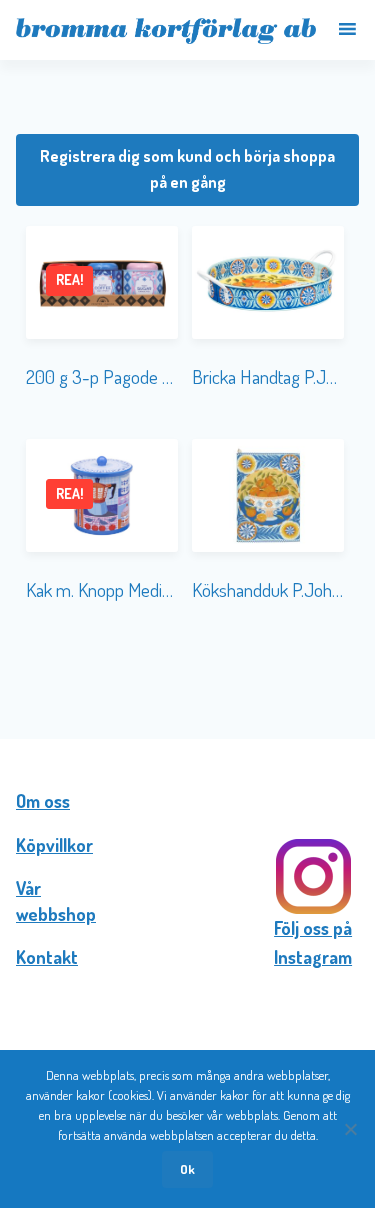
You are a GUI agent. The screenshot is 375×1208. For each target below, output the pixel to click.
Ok (187, 1169)
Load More (187, 675)
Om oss (43, 801)
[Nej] (350, 1129)
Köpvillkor (54, 845)
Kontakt (47, 957)
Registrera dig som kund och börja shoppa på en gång (187, 169)
